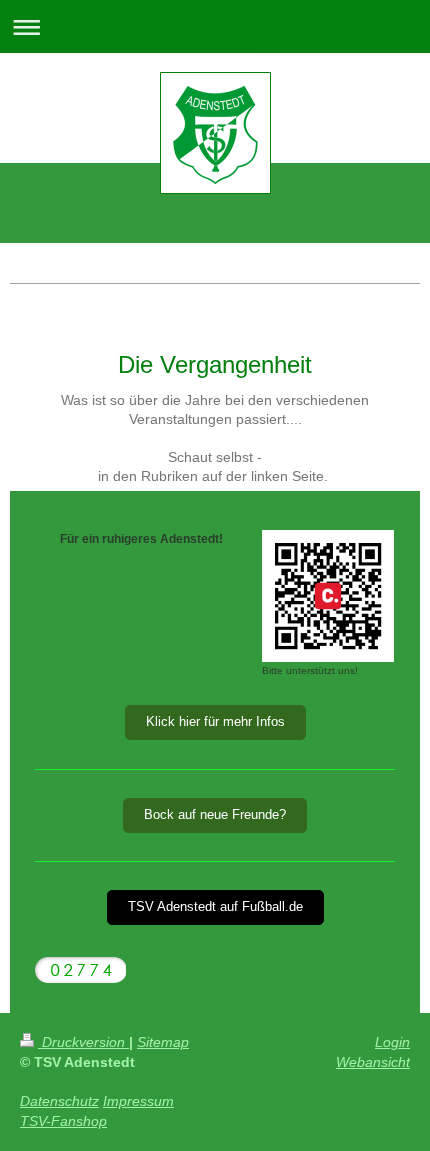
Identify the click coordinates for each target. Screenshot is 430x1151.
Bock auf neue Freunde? (215, 815)
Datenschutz (59, 1101)
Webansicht (373, 1062)
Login (392, 1042)
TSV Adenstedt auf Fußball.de (215, 907)
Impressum (138, 1101)
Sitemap (163, 1042)
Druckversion (83, 1042)
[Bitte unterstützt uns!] (328, 596)
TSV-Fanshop (63, 1121)
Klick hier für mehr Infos (215, 722)
